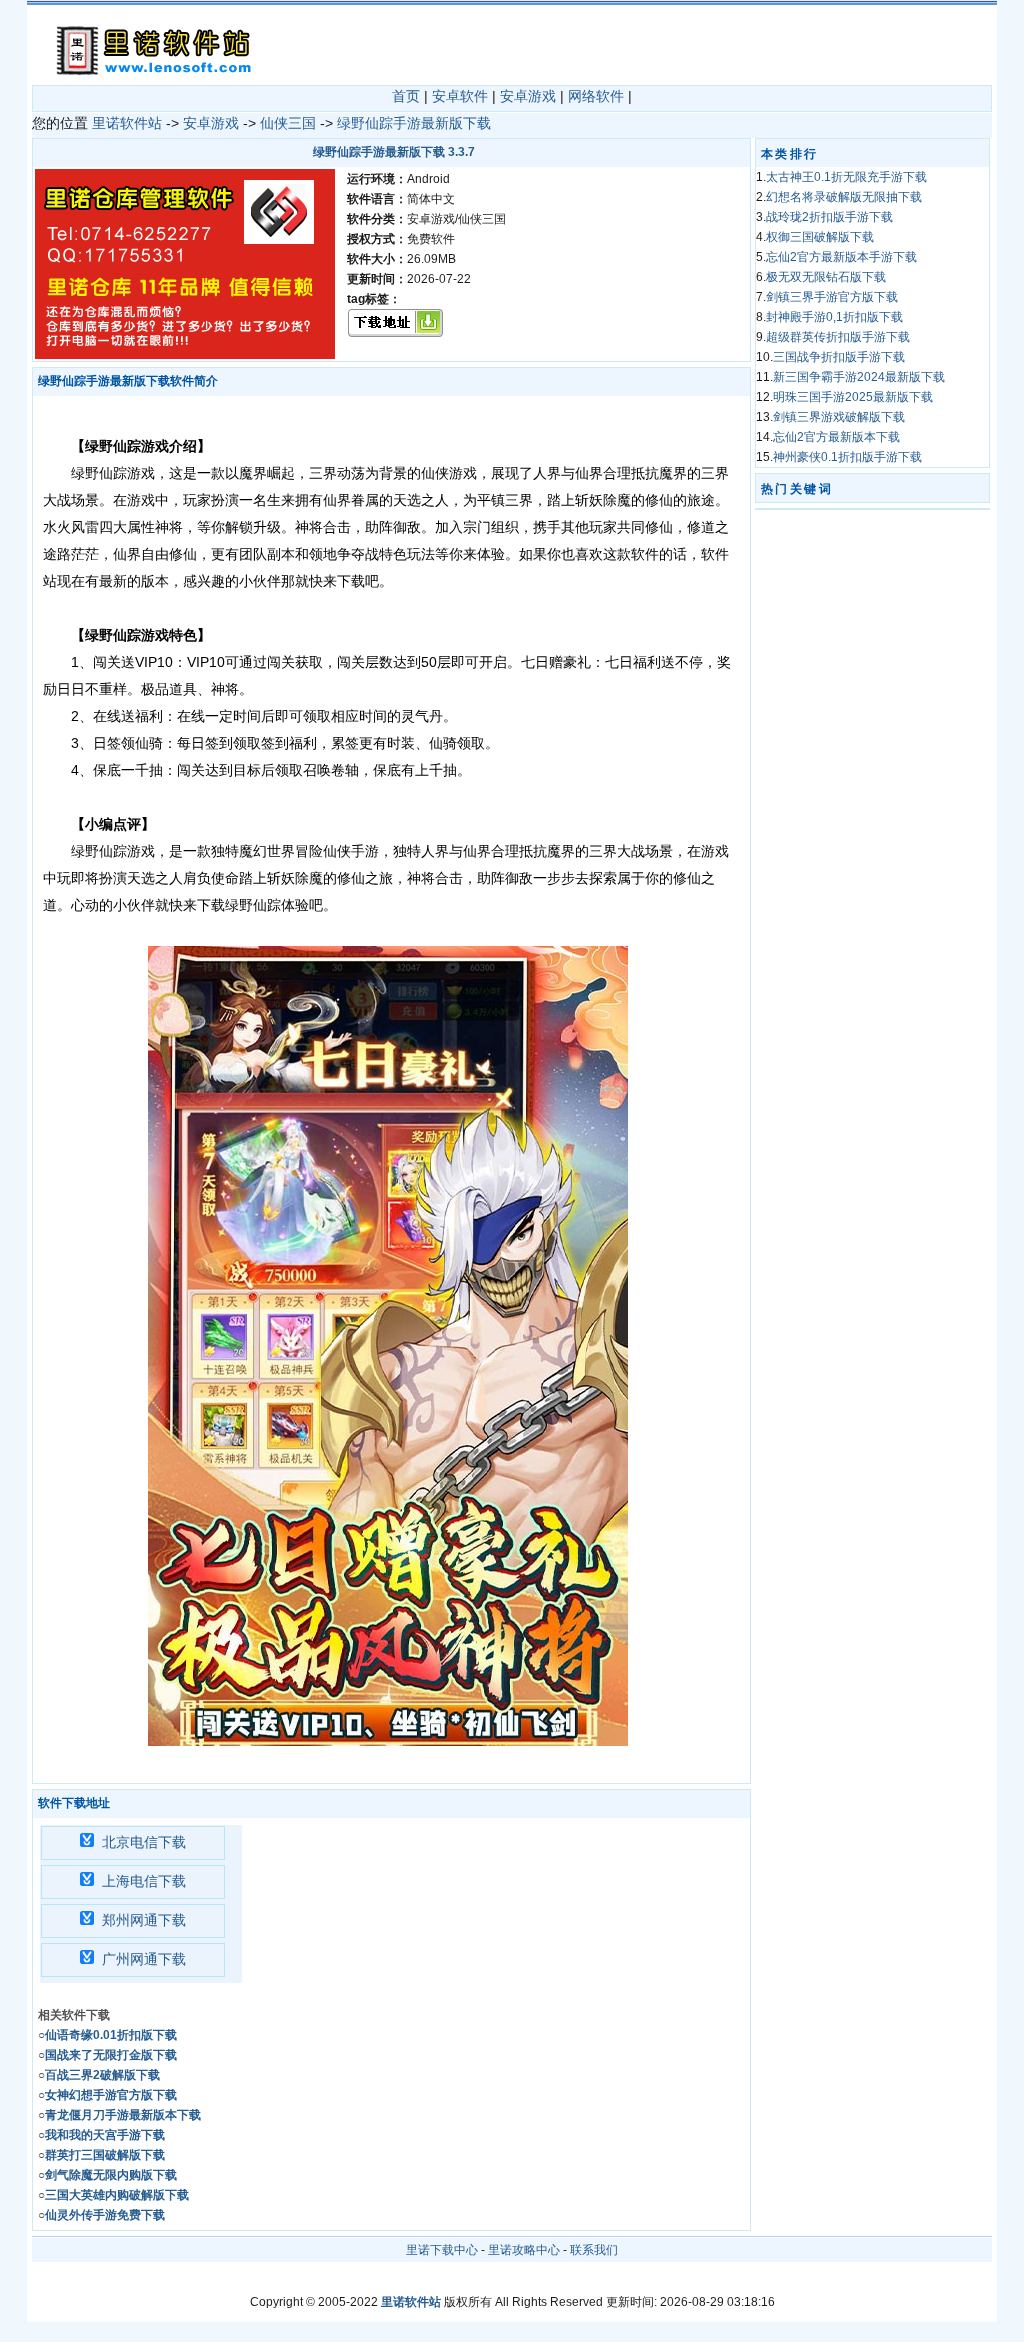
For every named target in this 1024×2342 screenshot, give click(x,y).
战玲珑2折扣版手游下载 (829, 217)
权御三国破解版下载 (820, 237)
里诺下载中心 (442, 2250)
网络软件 (596, 96)
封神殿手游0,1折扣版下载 (834, 317)
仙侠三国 (288, 123)
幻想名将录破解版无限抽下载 (844, 197)
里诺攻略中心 (524, 2250)
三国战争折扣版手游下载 (839, 357)
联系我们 (594, 2250)
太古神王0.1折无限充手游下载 (846, 177)
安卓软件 (460, 96)
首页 (406, 96)
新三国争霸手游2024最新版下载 (859, 377)
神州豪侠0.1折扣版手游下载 (847, 457)
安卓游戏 (528, 96)
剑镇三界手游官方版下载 (832, 297)
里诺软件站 (127, 123)
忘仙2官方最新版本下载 (836, 437)
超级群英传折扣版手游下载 (838, 337)
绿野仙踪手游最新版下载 (414, 123)
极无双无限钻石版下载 (826, 277)
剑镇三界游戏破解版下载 (839, 417)
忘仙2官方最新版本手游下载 (841, 257)
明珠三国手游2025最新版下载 (853, 397)
